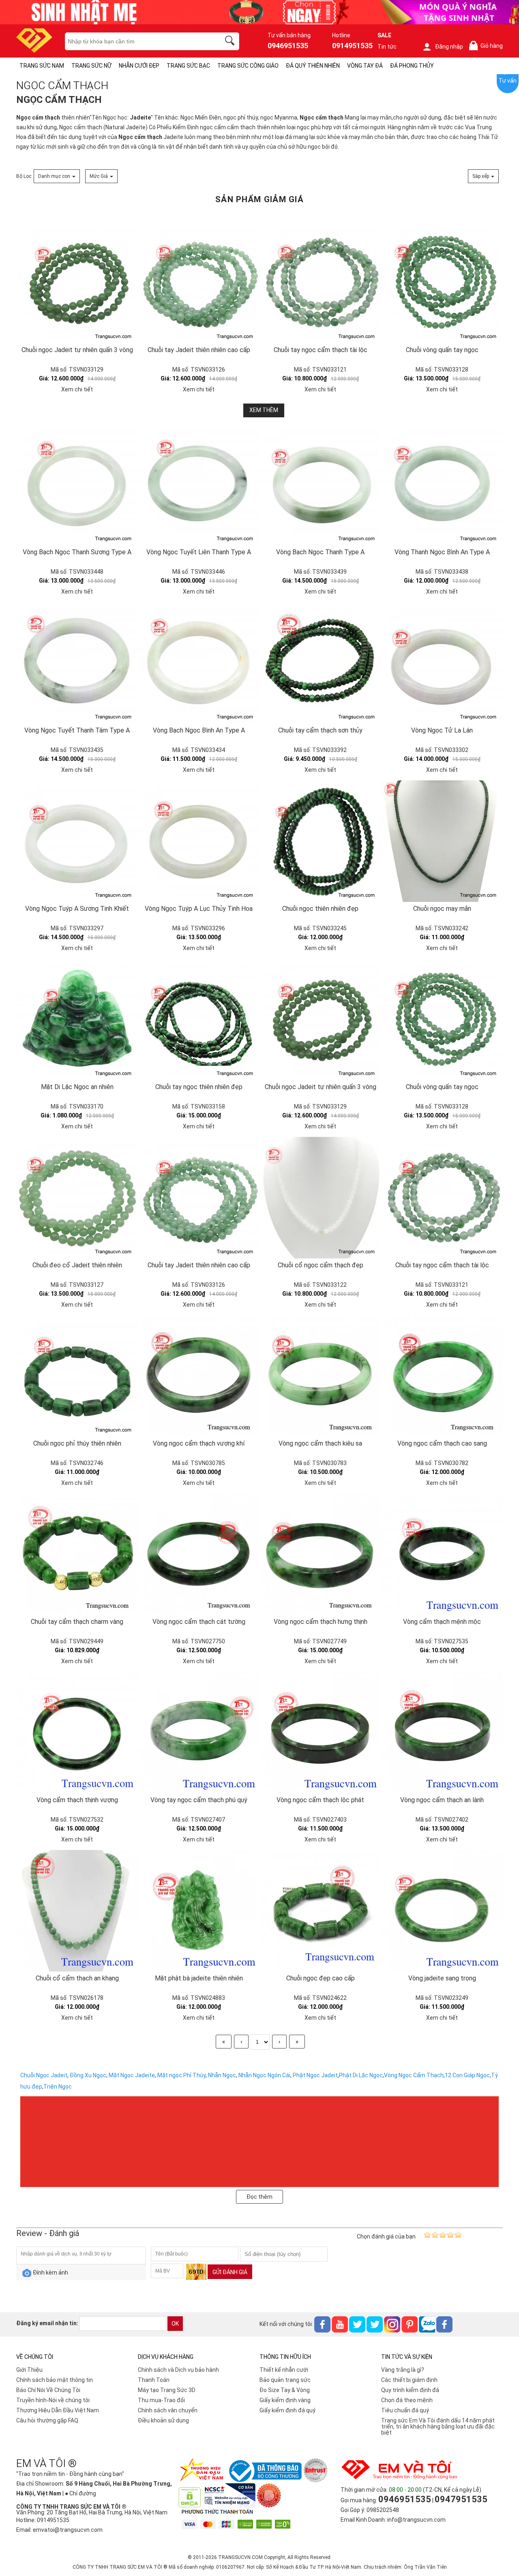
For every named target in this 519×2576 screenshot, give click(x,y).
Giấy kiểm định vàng (285, 2400)
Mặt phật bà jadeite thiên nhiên (199, 1978)
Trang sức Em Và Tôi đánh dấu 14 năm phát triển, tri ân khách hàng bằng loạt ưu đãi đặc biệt (438, 2426)
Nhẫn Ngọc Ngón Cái (264, 2075)
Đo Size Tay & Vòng (285, 2390)
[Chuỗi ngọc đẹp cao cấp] (320, 1911)
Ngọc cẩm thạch (38, 117)
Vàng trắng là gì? (403, 2370)
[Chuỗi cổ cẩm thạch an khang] (77, 1911)
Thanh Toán (154, 2380)
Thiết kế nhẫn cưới (284, 2370)
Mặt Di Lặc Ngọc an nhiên (77, 1087)
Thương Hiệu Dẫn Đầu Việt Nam (58, 2410)
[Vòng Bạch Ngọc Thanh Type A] (320, 485)
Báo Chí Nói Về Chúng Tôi (48, 2390)
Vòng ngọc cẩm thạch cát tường (199, 1622)
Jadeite (140, 117)
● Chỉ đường (80, 2493)
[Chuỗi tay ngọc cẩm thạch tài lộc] (320, 224)
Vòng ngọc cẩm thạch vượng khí (199, 1443)
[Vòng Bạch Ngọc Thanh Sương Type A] (77, 485)
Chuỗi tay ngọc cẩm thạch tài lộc (321, 350)
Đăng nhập (449, 47)
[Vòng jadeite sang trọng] (442, 1911)
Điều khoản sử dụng (163, 2420)
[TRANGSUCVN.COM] (34, 50)
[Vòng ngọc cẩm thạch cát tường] (199, 1554)
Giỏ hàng (487, 46)
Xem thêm (264, 410)
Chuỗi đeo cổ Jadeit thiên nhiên (77, 1265)
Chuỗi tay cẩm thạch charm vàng (77, 1622)
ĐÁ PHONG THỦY (412, 66)
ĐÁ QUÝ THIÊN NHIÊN (313, 66)
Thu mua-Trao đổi (161, 2400)
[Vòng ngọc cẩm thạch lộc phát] (320, 1732)
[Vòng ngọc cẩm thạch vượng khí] (199, 1376)
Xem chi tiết (77, 389)
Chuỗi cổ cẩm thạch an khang (77, 1978)
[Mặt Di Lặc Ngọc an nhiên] (77, 1019)
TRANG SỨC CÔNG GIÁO (248, 66)
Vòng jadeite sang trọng (442, 1978)
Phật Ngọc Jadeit (315, 2075)
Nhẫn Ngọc (222, 2075)
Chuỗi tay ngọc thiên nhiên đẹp (199, 1087)
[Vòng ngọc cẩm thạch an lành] (442, 1732)
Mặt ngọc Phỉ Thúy (181, 2075)
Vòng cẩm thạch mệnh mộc (442, 1622)
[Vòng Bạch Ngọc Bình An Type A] (199, 663)
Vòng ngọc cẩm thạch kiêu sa (320, 1443)
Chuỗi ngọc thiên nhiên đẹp (320, 909)
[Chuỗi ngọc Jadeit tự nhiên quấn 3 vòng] (77, 224)
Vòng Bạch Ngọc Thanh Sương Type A (77, 552)
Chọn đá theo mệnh (407, 2400)
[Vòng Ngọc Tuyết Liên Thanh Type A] (199, 485)
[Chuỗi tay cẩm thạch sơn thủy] (320, 663)
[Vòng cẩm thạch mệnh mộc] (442, 1554)
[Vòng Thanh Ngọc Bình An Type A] (442, 485)
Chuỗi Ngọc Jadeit (44, 2075)
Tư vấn (508, 81)
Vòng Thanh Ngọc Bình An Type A (442, 552)
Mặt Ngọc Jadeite (132, 2075)
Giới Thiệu (29, 2370)
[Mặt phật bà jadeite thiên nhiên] (199, 1911)
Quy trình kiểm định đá (410, 2390)
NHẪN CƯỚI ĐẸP (139, 66)
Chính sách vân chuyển (168, 2410)
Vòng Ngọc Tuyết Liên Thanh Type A (199, 552)
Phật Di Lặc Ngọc (361, 2075)
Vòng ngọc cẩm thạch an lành (442, 1800)
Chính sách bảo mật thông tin (55, 2380)
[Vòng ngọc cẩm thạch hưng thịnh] (320, 1554)
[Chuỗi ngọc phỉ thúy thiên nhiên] (77, 1376)
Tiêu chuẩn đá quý (405, 2410)
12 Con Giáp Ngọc (467, 2075)
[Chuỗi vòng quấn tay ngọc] (442, 224)
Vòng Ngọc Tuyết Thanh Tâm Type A (77, 730)
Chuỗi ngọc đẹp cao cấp (321, 1978)
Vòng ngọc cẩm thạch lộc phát (320, 1800)
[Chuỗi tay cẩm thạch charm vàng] (77, 1554)
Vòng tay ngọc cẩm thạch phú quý (199, 1800)
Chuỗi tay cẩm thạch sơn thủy (320, 730)
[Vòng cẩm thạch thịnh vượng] (77, 1732)
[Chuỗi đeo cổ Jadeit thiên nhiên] (77, 1198)
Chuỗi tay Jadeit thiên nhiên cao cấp (199, 350)
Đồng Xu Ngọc (88, 2075)
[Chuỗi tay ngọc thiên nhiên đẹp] (199, 1019)
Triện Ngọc (58, 2087)
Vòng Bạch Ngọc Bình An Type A (199, 730)
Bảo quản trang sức (285, 2380)
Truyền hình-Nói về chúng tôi (53, 2400)
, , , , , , (157, 2075)
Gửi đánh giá (230, 2272)
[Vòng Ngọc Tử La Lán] (442, 663)
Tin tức (387, 47)
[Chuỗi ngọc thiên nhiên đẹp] (320, 841)
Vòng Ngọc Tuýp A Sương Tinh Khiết (77, 909)
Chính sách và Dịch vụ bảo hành (178, 2370)
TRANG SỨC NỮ (91, 66)
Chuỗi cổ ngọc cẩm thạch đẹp (321, 1265)
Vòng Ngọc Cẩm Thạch (414, 2075)
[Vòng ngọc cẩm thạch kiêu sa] (320, 1376)
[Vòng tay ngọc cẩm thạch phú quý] (199, 1732)
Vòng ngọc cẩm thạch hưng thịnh (321, 1622)
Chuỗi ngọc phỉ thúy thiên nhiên (77, 1443)
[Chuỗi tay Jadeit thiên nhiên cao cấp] (199, 224)
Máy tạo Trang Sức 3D (167, 2390)
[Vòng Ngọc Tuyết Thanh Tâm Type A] (77, 663)
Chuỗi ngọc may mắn (442, 909)
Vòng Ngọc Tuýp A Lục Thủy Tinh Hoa (199, 909)
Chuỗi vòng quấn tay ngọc (442, 350)
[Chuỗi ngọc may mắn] (442, 841)
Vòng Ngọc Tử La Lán (442, 730)
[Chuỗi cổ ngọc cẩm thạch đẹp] (320, 1198)
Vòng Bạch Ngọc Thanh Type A (320, 552)
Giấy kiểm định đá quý (287, 2410)
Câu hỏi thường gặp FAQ (47, 2420)
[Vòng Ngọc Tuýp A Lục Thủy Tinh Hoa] (199, 841)
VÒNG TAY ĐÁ (365, 66)
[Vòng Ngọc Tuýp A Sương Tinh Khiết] (77, 841)
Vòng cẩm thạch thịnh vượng (77, 1800)
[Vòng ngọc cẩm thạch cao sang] (442, 1376)
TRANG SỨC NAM (42, 66)
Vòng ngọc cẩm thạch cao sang (442, 1443)
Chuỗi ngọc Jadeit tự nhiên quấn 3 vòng (77, 350)
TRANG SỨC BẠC (188, 66)
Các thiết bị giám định (409, 2380)
